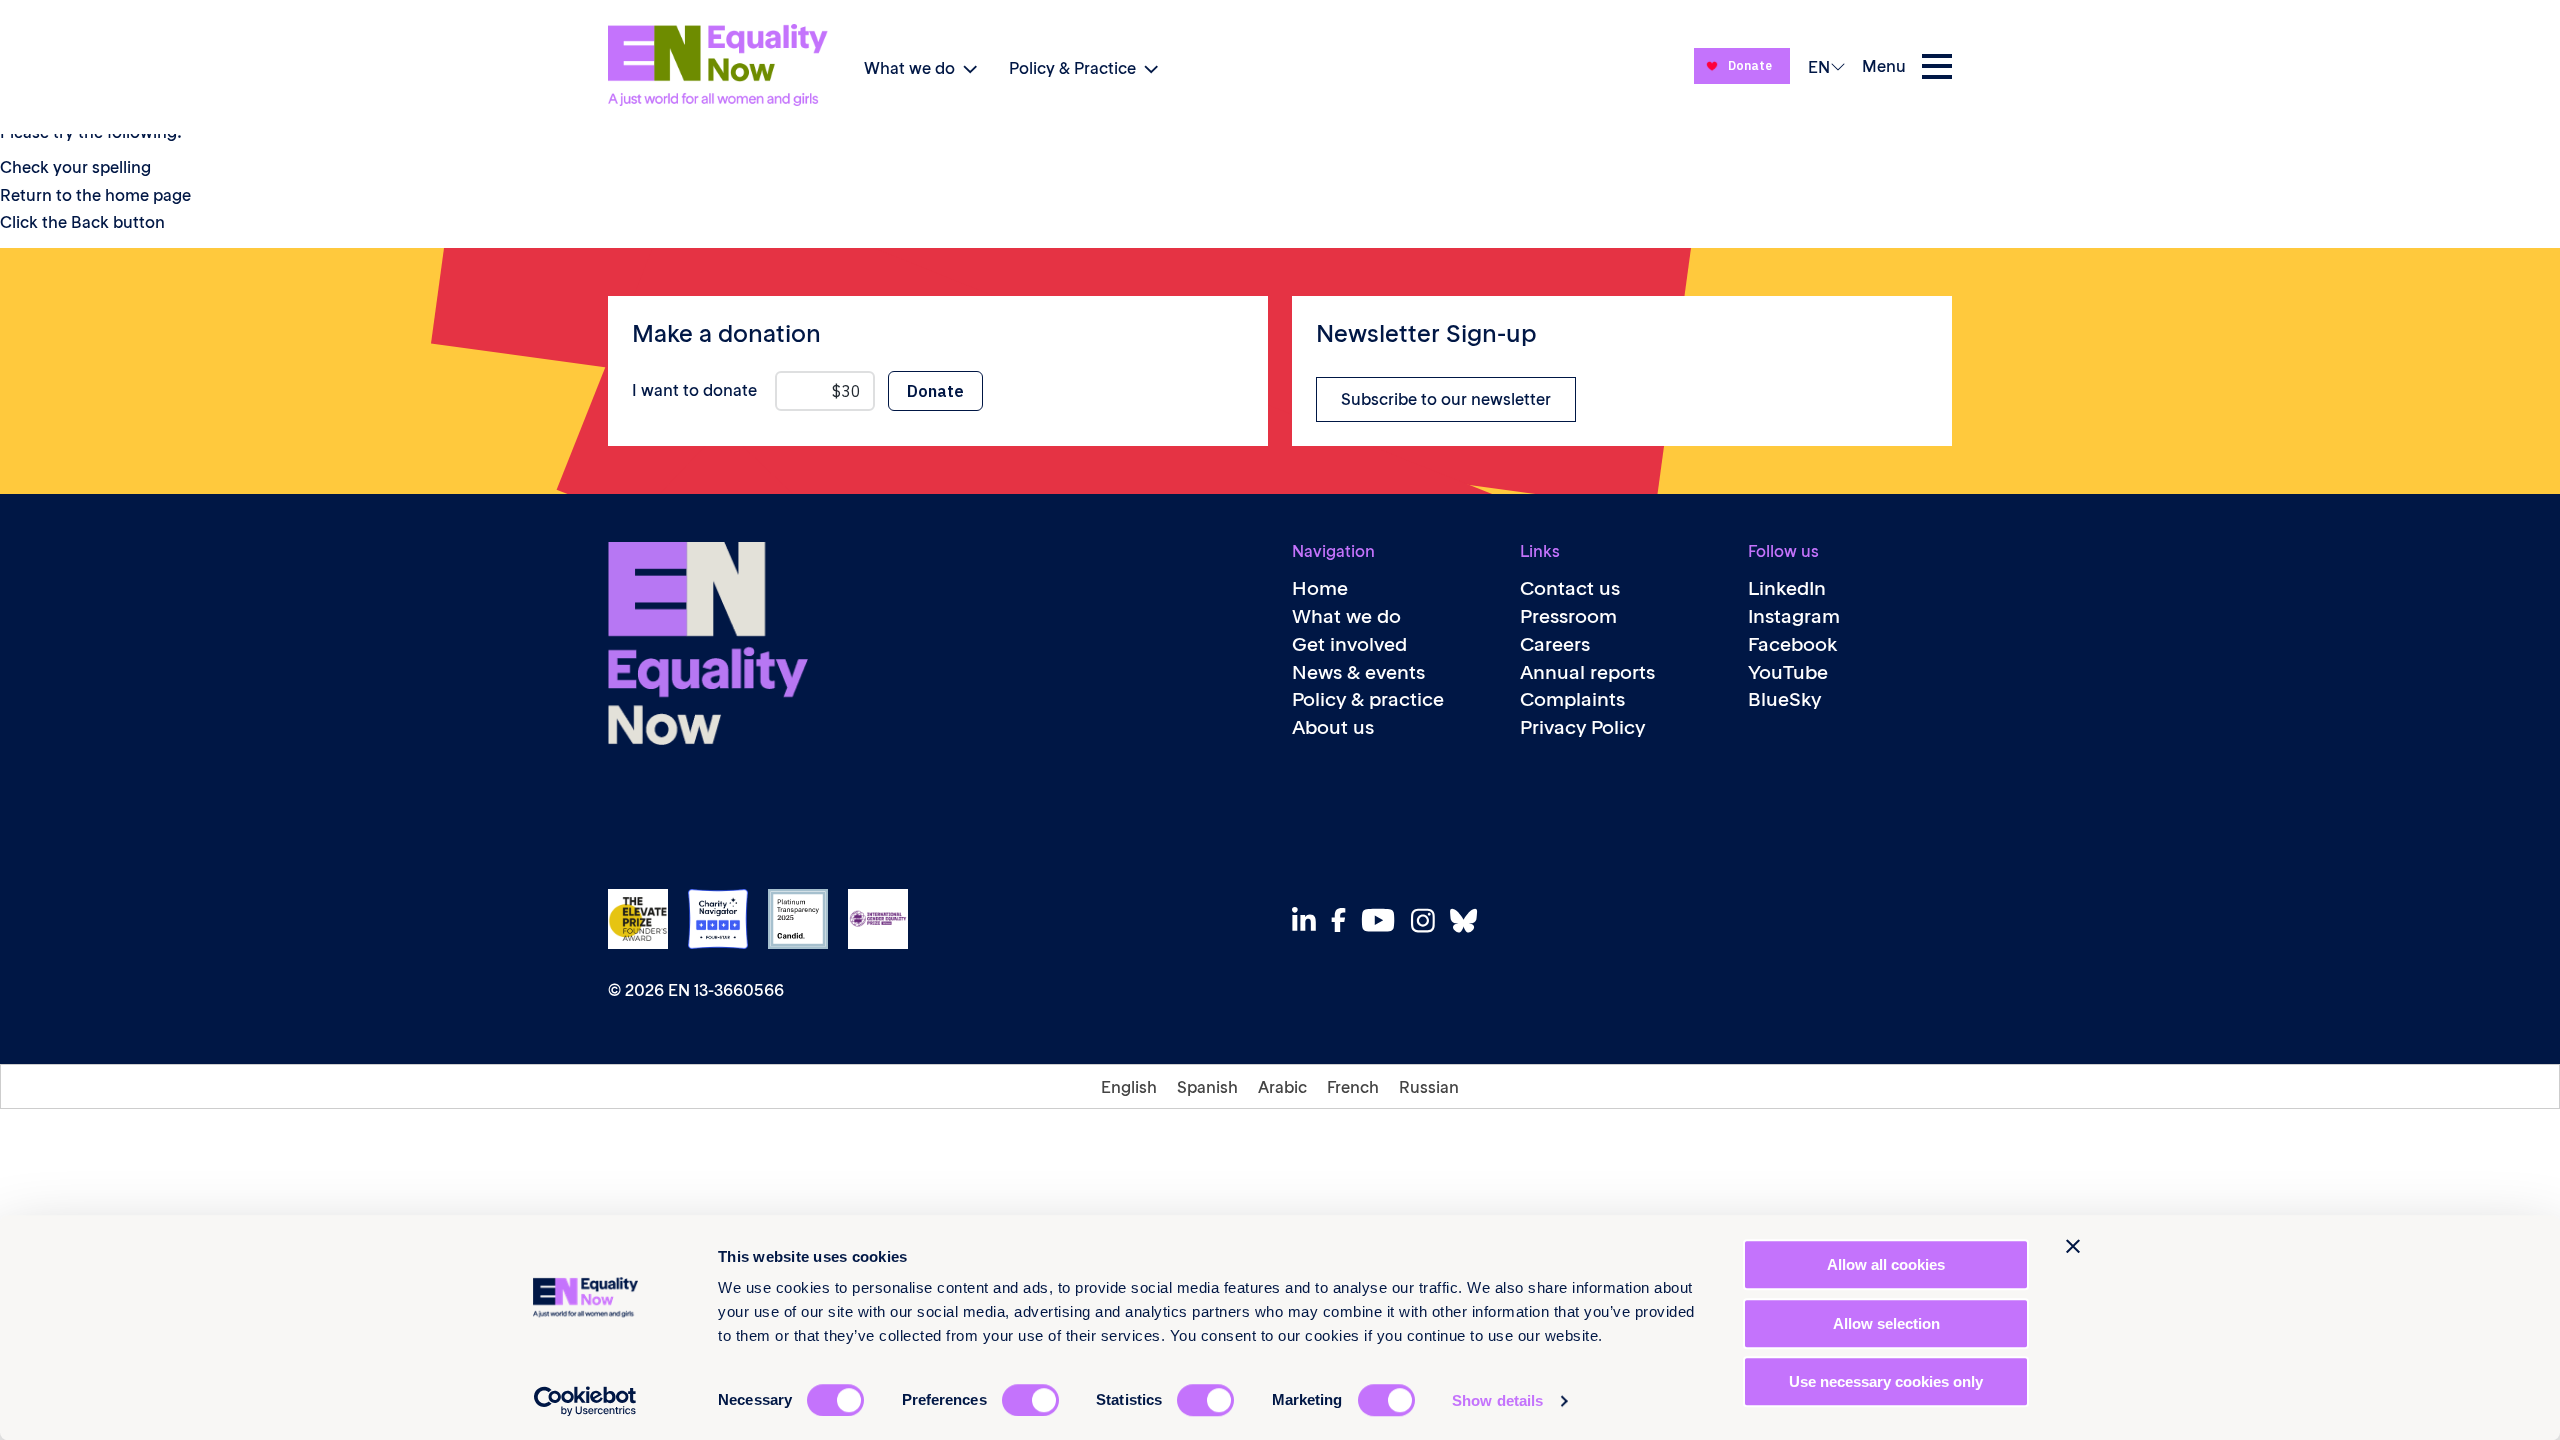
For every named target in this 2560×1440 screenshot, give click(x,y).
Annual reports (1587, 672)
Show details (1497, 1400)
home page (148, 195)
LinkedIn (1787, 588)
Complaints (1572, 699)
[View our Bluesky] (1469, 920)
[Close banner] (2073, 1246)
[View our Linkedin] (1309, 920)
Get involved (1349, 644)
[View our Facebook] (1344, 920)
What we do (909, 68)
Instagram (1794, 616)
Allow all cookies (1886, 1264)
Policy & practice (1368, 699)
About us (1333, 727)
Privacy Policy (1582, 727)
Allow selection (1886, 1323)
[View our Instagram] (1428, 920)
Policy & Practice (1072, 68)
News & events (1358, 672)
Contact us (1570, 588)
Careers (1555, 644)
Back (90, 222)
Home (1320, 588)
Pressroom (1568, 616)
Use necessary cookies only (1886, 1381)
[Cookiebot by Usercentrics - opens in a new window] (585, 1401)
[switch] (1030, 1400)
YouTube (1788, 672)
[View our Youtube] (1383, 920)
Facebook (1793, 644)
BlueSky (1784, 699)
